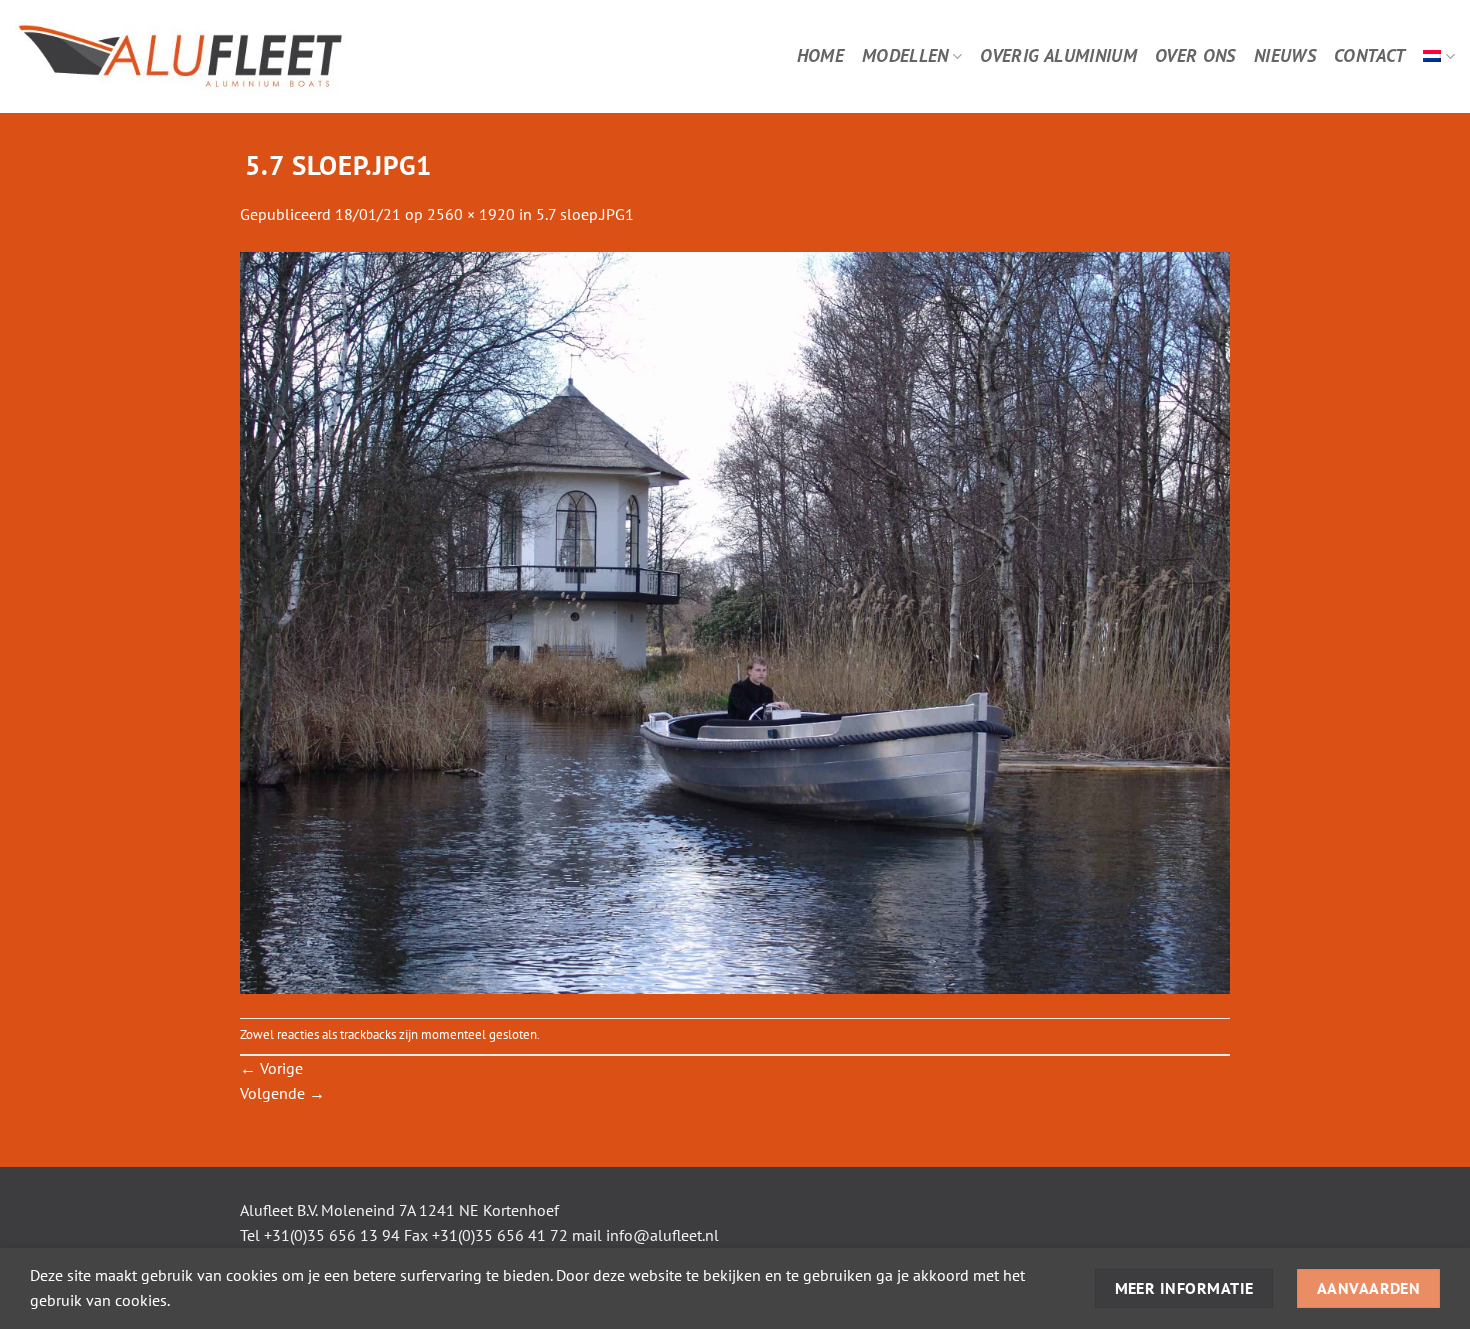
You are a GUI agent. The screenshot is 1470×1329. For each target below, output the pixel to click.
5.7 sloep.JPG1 (585, 214)
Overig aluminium (1058, 55)
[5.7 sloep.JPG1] (735, 621)
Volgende (282, 1093)
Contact (1369, 55)
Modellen (905, 55)
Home (820, 55)
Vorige (271, 1068)
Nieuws (1285, 55)
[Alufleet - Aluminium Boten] (237, 56)
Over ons (1195, 55)
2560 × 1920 (471, 214)
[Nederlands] (1439, 56)
